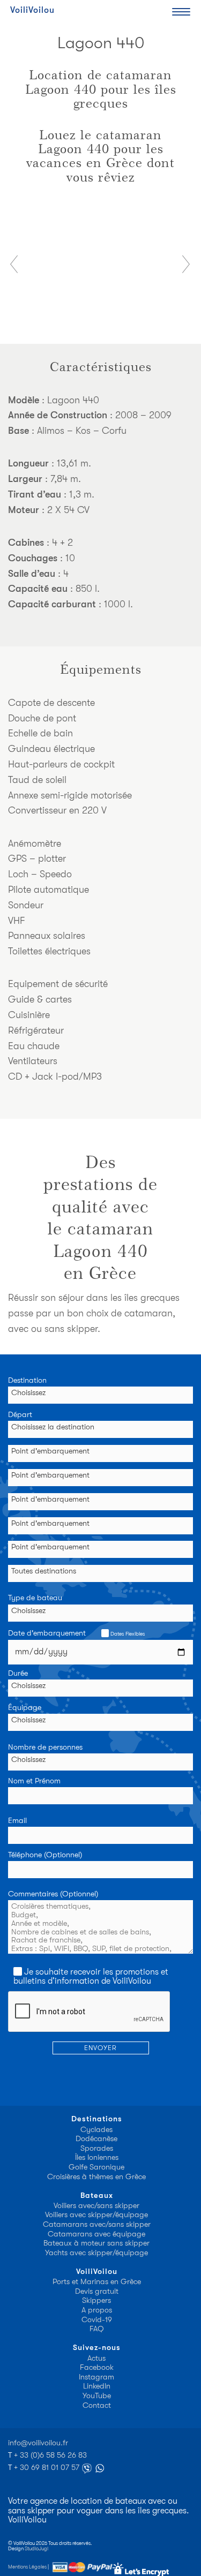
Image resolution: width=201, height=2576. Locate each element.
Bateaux (97, 2195)
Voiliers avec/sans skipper (96, 2206)
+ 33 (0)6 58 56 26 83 (50, 2455)
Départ (20, 1415)
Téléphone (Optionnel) (45, 1855)
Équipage (25, 1708)
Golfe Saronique (96, 2167)
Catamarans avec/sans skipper (97, 2224)
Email (17, 1821)
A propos (97, 2310)
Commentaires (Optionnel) (53, 1894)
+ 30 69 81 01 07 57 (48, 2468)
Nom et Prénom (34, 1781)
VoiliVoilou (32, 10)
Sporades (97, 2148)
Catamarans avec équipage (96, 2234)
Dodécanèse (96, 2139)
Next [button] (187, 264)
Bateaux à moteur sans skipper (96, 2243)
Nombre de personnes (45, 1748)
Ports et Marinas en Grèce (97, 2282)
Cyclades (96, 2130)
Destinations (97, 2119)
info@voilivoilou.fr (38, 2443)
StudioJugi (36, 2548)
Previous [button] (14, 264)
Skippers (96, 2300)
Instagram (96, 2377)
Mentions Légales (27, 2566)
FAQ (97, 2329)
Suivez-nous (97, 2348)
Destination (27, 1381)
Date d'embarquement (76, 1633)
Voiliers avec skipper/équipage (96, 2215)
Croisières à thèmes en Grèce (96, 2177)
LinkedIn (97, 2386)
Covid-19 (97, 2320)
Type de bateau (35, 1598)
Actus (96, 2358)
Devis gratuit (97, 2291)
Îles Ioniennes (97, 2157)
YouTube (97, 2396)
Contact (97, 2405)
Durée (18, 1674)
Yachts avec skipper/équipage (96, 2253)
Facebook (97, 2367)
